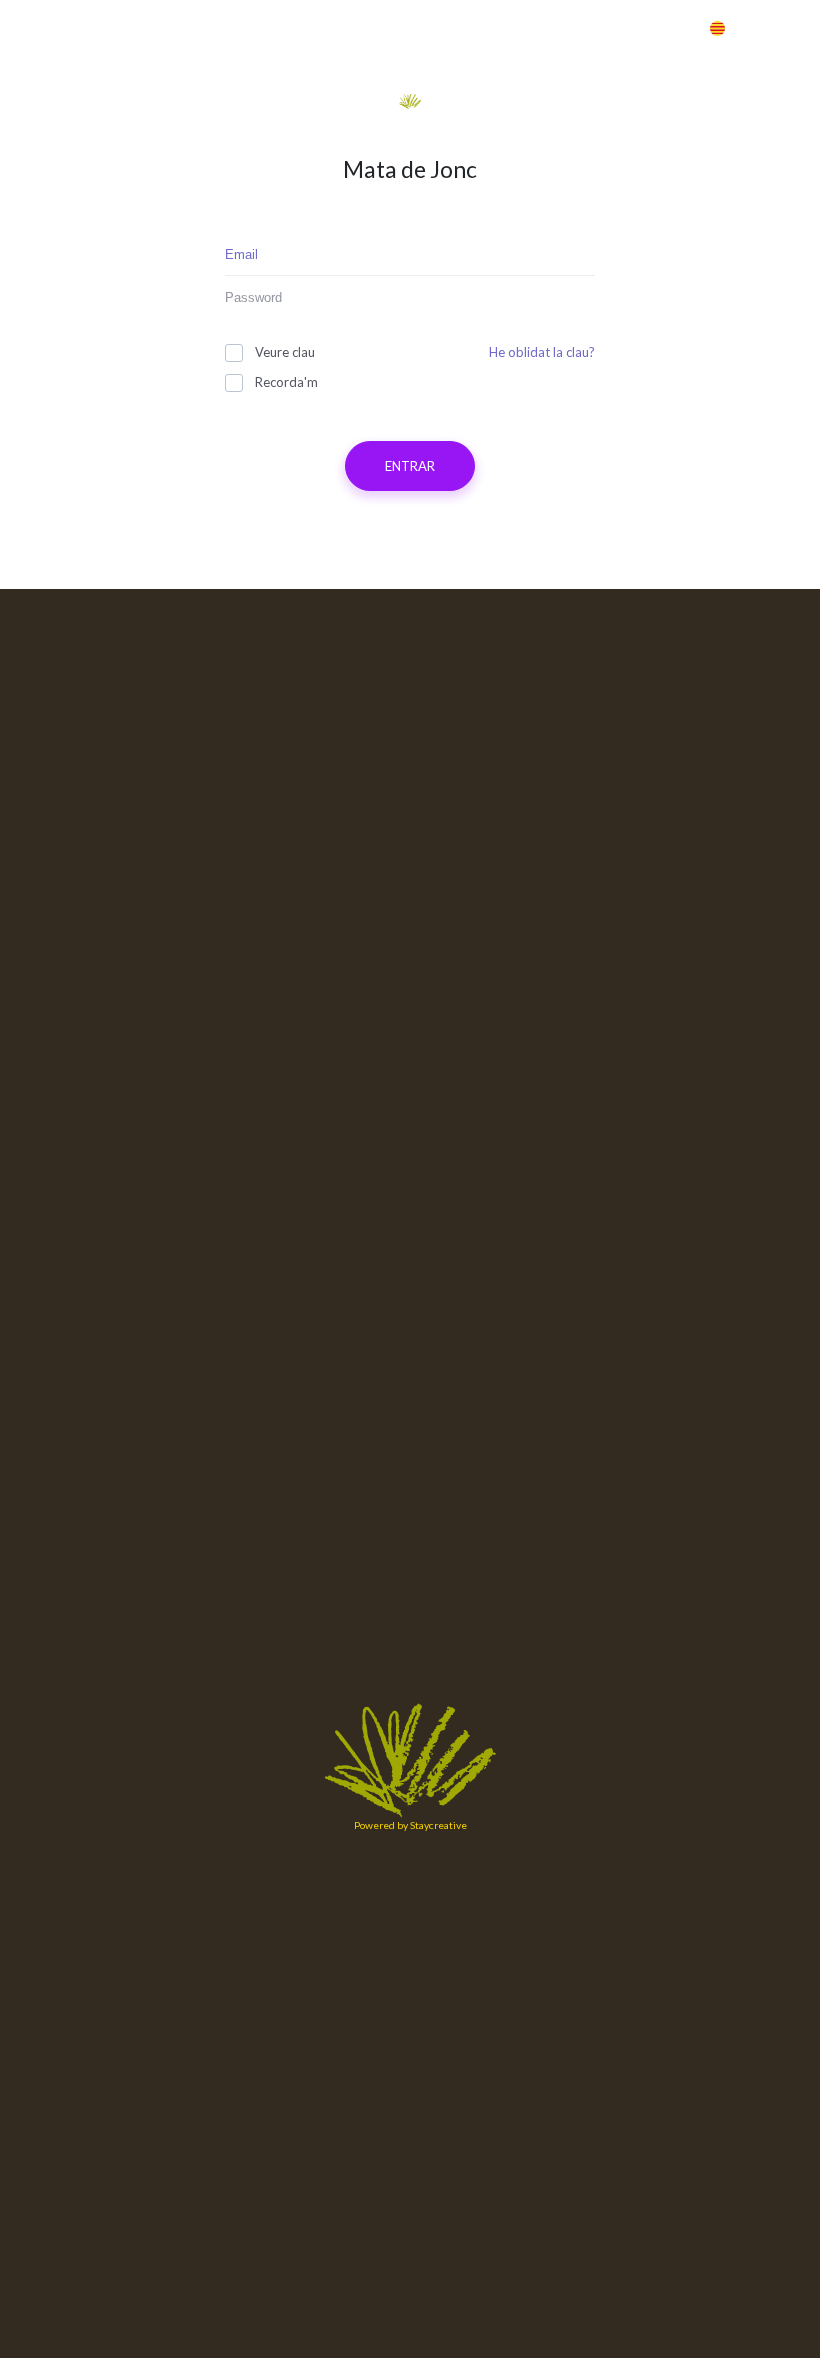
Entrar (628, 27)
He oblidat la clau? (542, 352)
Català (755, 27)
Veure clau (285, 352)
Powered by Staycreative (410, 1825)
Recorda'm (286, 382)
